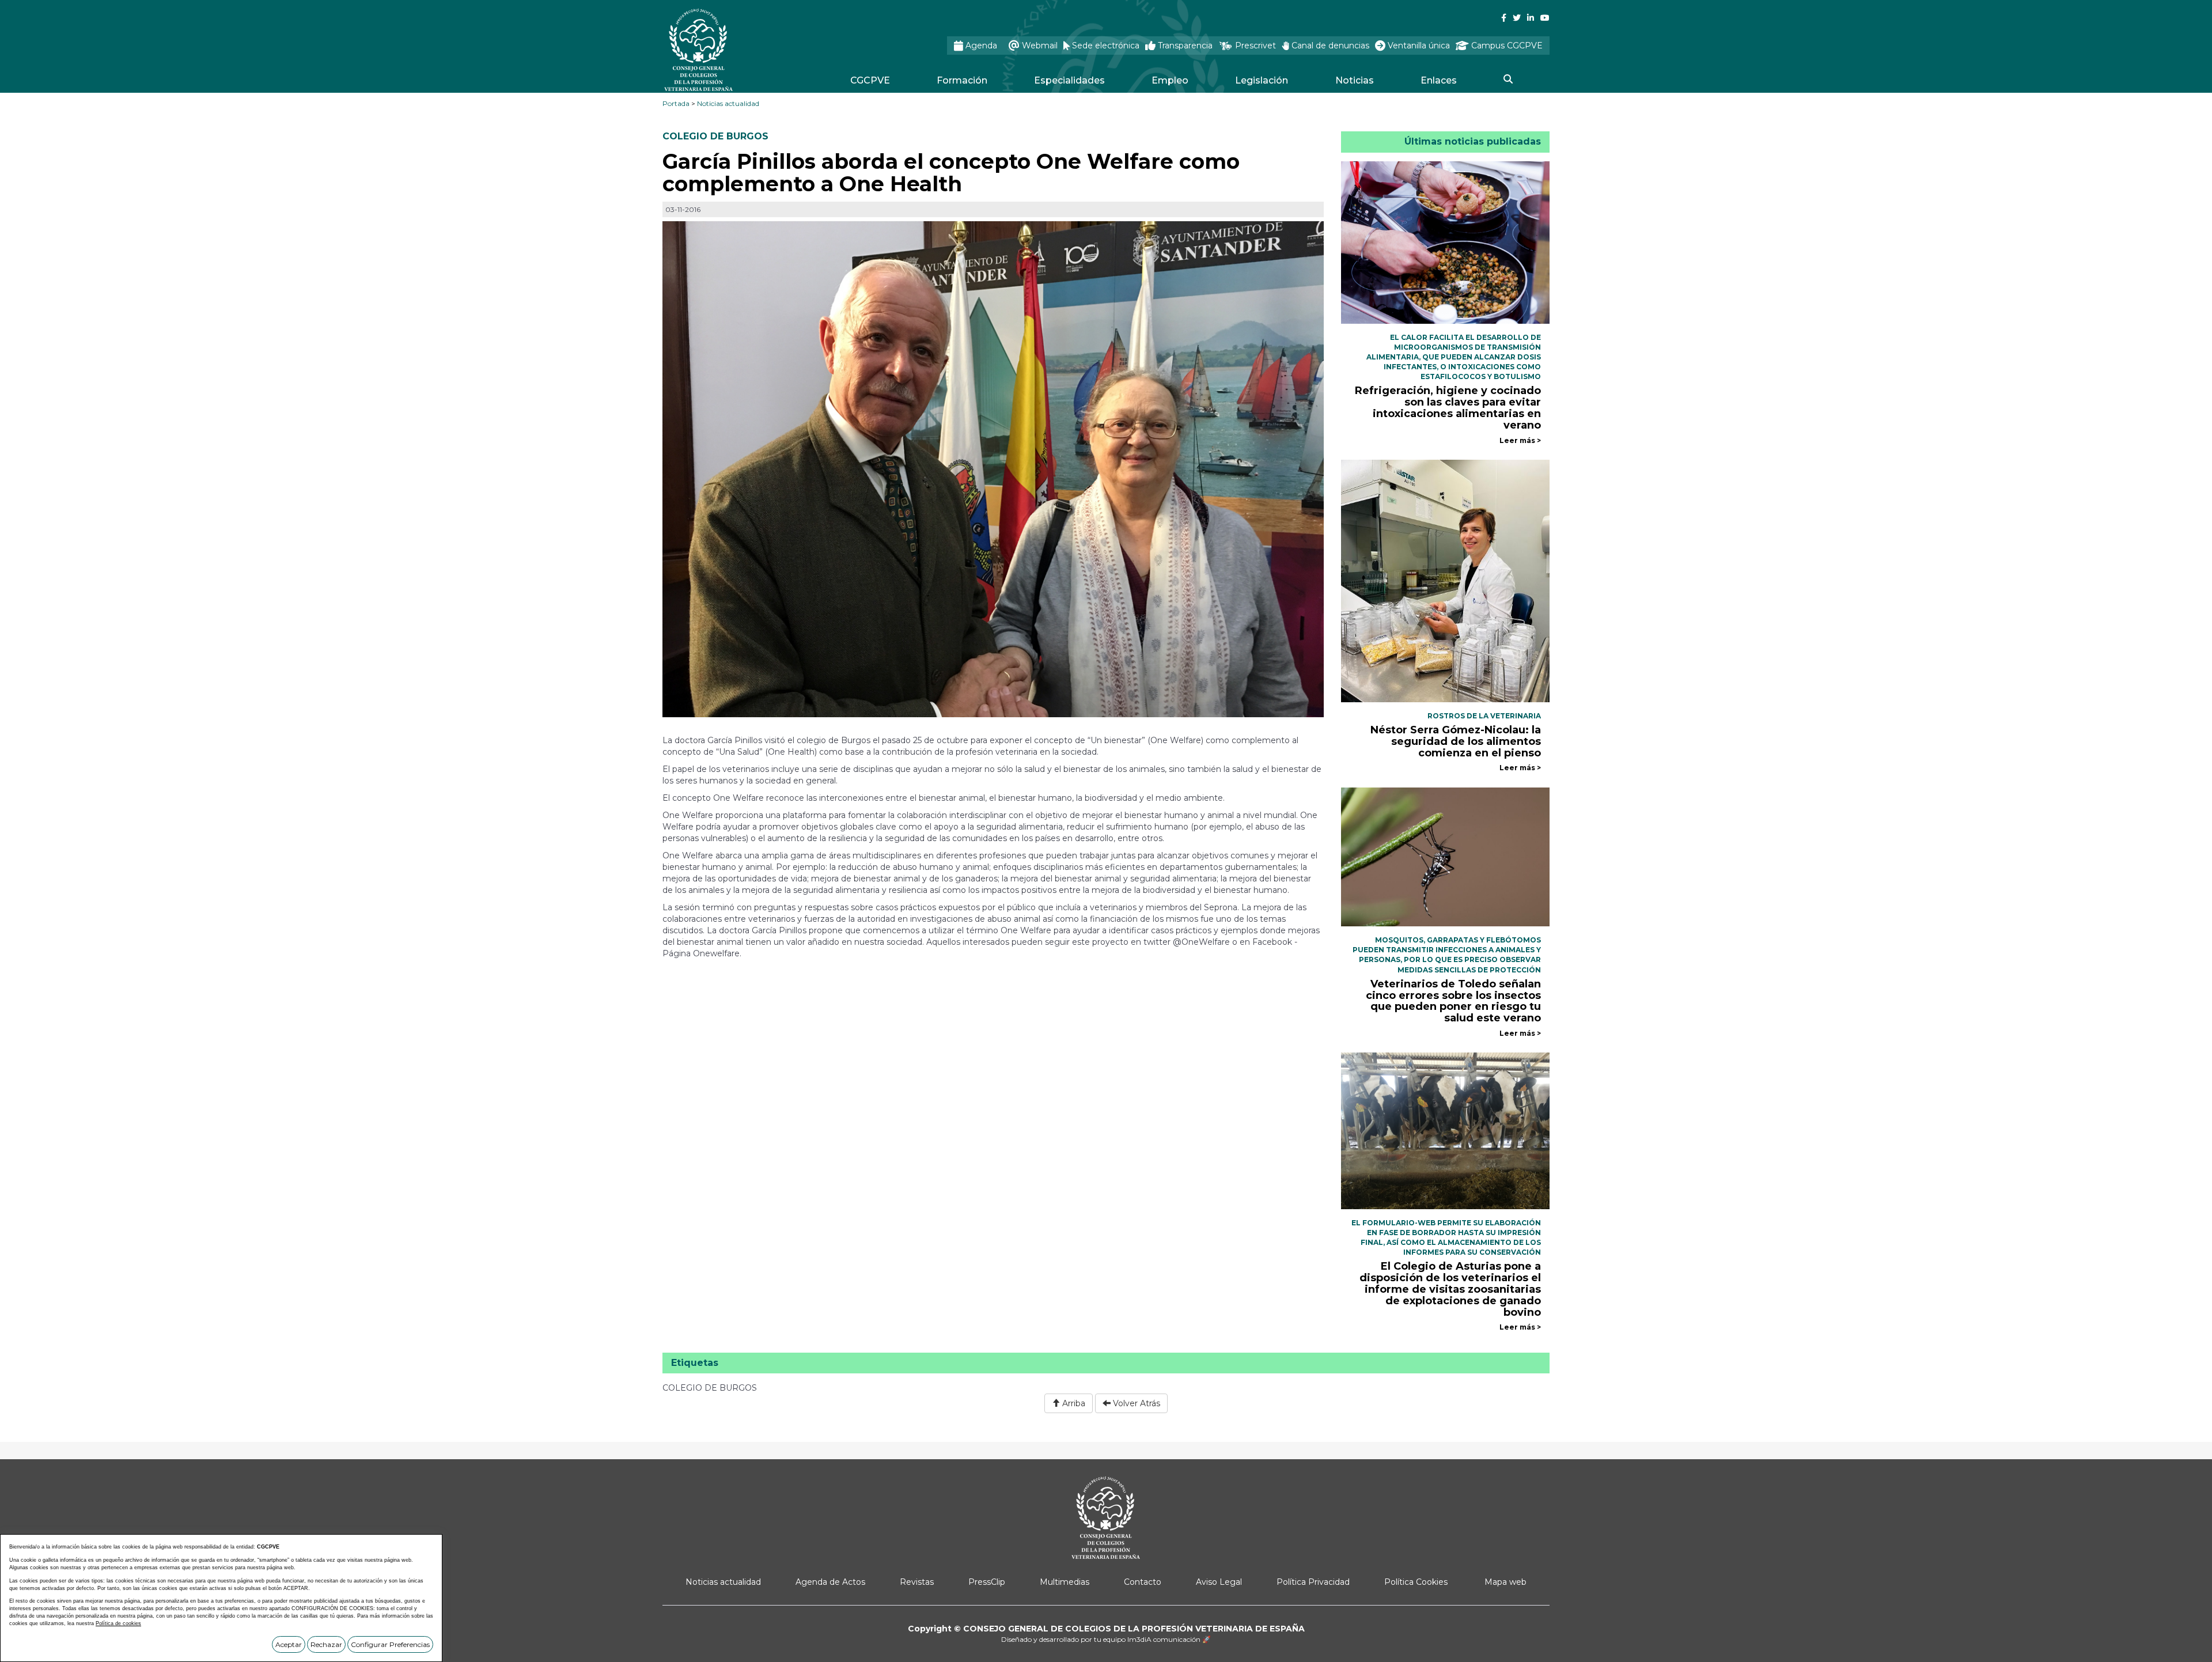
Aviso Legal (1219, 1582)
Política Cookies (1416, 1582)
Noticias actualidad (728, 103)
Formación (962, 80)
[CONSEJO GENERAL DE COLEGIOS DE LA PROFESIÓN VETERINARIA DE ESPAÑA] (729, 50)
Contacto (1143, 1582)
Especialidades (1069, 80)
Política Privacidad (1313, 1582)
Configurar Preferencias (390, 1644)
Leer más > (1520, 440)
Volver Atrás (1135, 1403)
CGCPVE (870, 80)
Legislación (1262, 80)
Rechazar (326, 1644)
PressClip (987, 1582)
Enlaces (1439, 80)
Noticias (1355, 80)
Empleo (1170, 80)
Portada (676, 103)
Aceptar (289, 1644)
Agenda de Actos (830, 1582)
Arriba (1073, 1403)
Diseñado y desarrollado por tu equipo (1106, 1639)
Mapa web (1505, 1582)
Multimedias (1065, 1582)
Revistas (917, 1582)
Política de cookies (118, 1623)
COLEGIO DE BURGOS (715, 136)
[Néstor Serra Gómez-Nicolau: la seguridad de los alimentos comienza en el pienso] (1446, 580)
